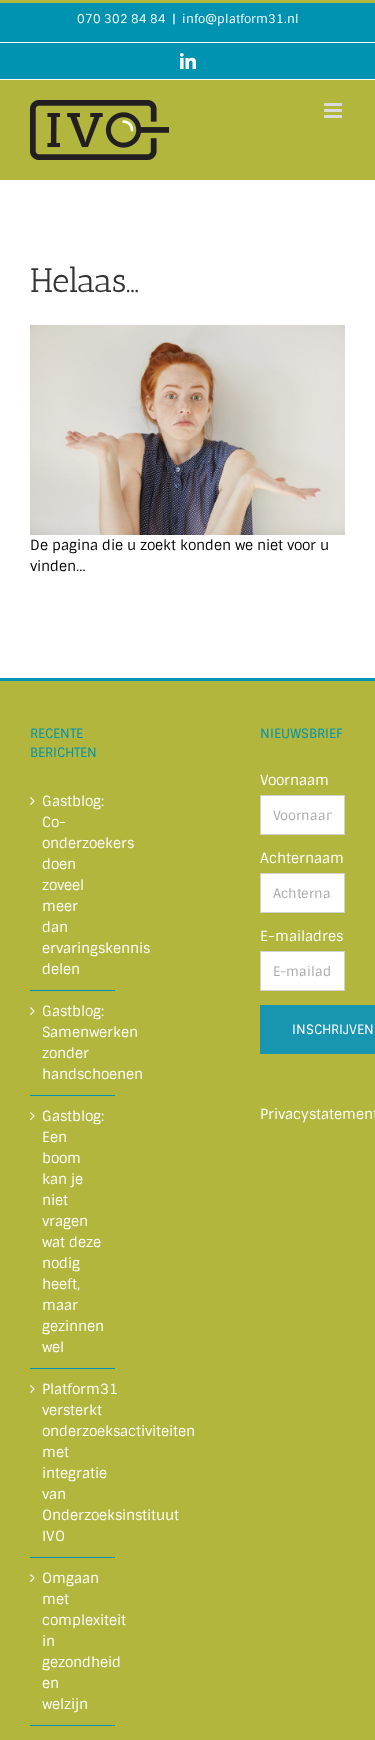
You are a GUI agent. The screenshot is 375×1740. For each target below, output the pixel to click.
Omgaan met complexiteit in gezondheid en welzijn (73, 1641)
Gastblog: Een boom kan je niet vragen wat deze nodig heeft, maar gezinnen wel (73, 1231)
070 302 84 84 (121, 19)
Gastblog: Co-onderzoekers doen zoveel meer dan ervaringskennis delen (73, 885)
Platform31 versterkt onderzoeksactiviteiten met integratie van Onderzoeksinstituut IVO (73, 1462)
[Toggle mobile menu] (334, 110)
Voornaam (294, 780)
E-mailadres (301, 936)
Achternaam (302, 858)
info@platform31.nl (240, 19)
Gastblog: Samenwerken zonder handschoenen (73, 1042)
